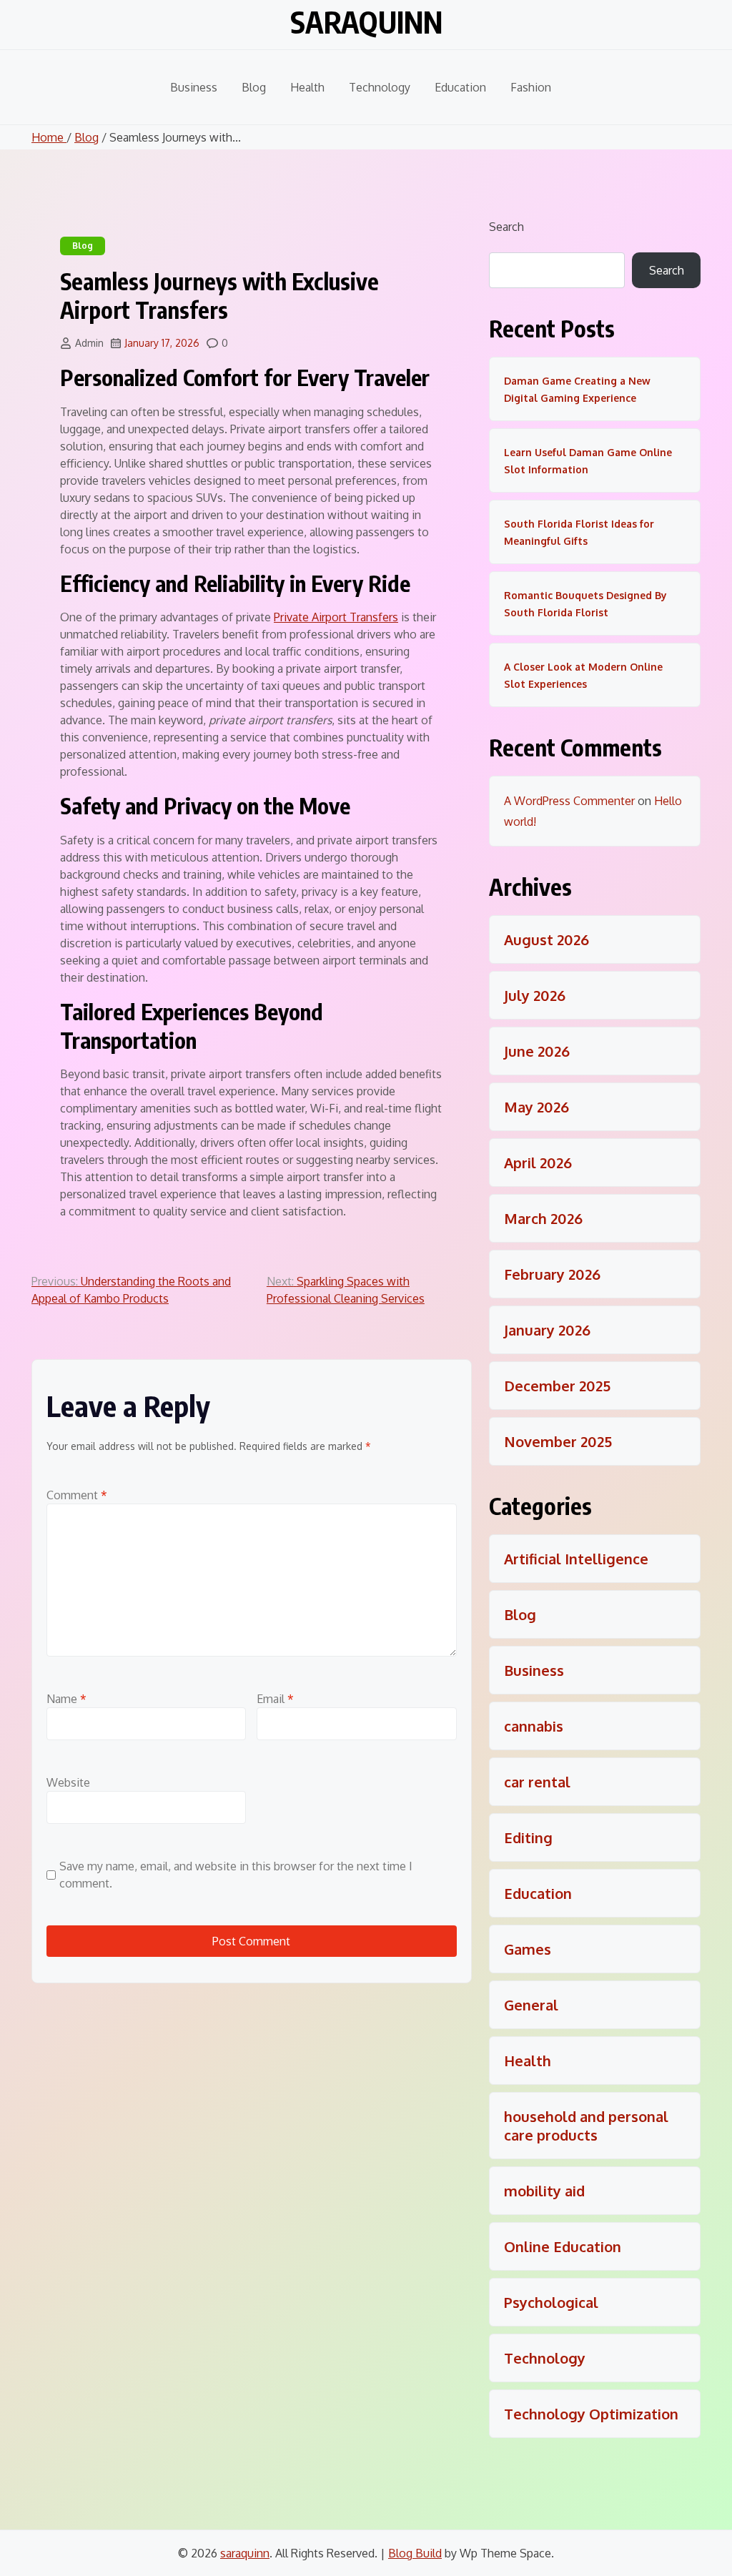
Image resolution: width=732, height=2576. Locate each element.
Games (528, 1949)
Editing (528, 1837)
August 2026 (546, 939)
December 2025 (557, 1386)
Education (460, 87)
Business (194, 87)
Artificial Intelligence (576, 1559)
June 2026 (537, 1051)
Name (66, 1699)
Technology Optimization (591, 2414)
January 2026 (547, 1330)
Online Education (563, 2246)
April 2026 (538, 1163)
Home (49, 137)
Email (275, 1699)
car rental (537, 1782)
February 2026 (552, 1274)
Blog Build (415, 2553)
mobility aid (544, 2191)
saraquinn (366, 22)
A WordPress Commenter (569, 801)
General (531, 2005)
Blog (254, 87)
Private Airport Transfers (336, 617)
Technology (380, 87)
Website (68, 1782)
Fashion (531, 87)
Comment (77, 1495)
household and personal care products (586, 2126)
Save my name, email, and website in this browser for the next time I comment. (236, 1875)
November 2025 (558, 1441)
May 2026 (536, 1107)
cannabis (534, 1726)
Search (506, 227)
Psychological (551, 2302)
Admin (89, 343)
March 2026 (543, 1218)
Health (307, 87)
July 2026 (535, 995)
